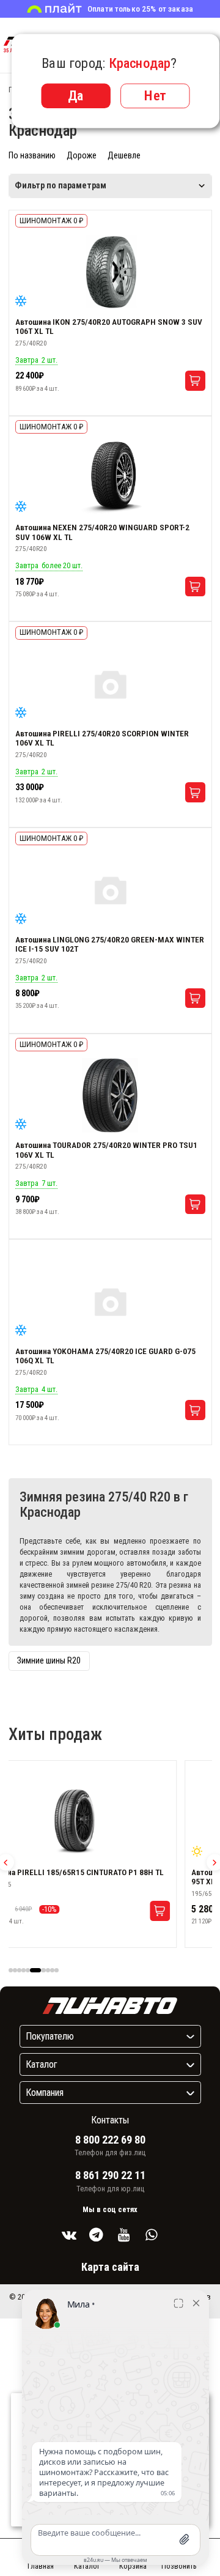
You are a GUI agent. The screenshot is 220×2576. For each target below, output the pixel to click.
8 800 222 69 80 (110, 2140)
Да (76, 95)
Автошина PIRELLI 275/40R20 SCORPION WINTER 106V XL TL (102, 738)
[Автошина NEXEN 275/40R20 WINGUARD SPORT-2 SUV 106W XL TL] (110, 478)
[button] (11, 1970)
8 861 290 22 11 (110, 2175)
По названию (32, 156)
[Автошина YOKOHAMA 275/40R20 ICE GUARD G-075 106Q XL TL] (110, 1301)
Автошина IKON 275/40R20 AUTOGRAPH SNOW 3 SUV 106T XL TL (109, 327)
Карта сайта (110, 2267)
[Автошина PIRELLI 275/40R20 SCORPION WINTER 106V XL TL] (110, 684)
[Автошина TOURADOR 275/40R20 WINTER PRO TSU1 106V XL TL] (110, 1095)
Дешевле (124, 156)
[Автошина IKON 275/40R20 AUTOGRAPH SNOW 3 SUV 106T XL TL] (110, 272)
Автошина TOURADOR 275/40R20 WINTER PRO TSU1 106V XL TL (106, 1150)
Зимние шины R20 (49, 1661)
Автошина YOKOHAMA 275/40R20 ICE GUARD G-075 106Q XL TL (105, 1356)
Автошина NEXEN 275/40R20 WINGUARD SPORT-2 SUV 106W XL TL (102, 532)
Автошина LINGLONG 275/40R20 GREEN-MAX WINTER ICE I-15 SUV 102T (110, 944)
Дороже (82, 156)
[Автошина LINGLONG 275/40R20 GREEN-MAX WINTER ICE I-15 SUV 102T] (110, 890)
